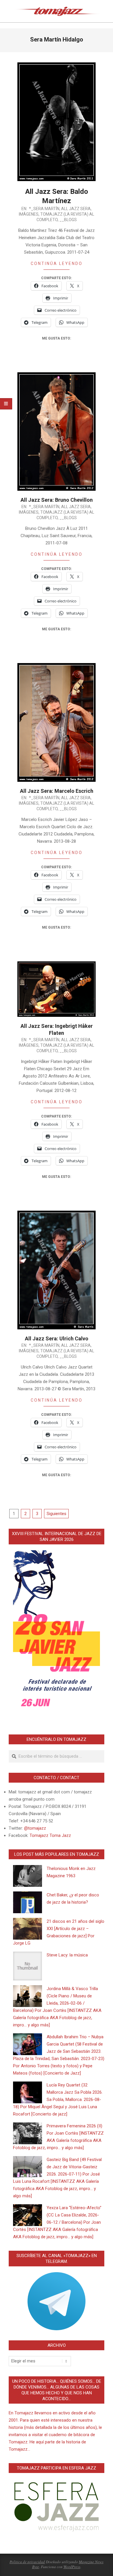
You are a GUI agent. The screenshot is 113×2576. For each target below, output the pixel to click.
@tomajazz (35, 1828)
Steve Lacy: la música (67, 1955)
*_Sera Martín (44, 209)
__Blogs (68, 220)
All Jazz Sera (76, 209)
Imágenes (29, 214)
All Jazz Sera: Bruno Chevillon (57, 500)
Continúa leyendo (57, 263)
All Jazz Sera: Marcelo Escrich (57, 791)
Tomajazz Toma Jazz (50, 1835)
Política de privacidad (27, 2562)
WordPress (72, 2567)
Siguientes (57, 1514)
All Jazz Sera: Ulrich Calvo (57, 1338)
